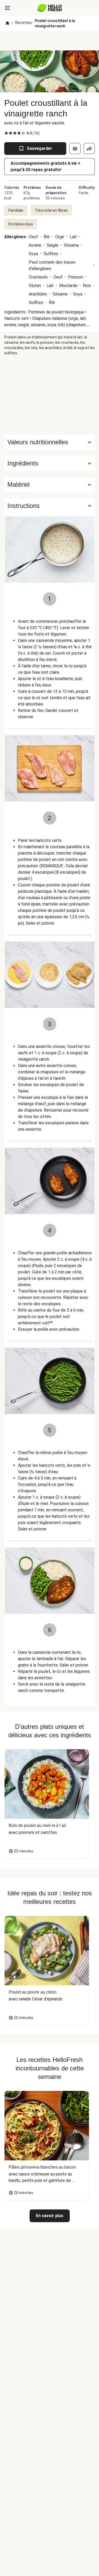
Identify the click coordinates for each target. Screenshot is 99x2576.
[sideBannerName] (50, 395)
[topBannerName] (50, 41)
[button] (49, 463)
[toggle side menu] (7, 8)
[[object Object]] (75, 149)
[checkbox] (6, 133)
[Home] (7, 23)
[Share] (89, 149)
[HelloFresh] (49, 8)
